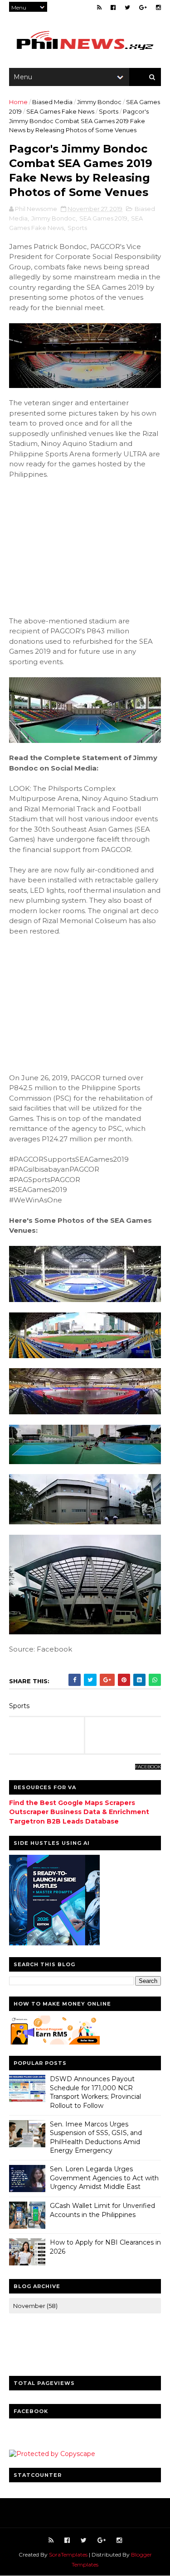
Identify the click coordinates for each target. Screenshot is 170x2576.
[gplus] (143, 7)
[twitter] (127, 7)
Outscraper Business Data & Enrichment (79, 1812)
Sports (109, 111)
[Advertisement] (77, 546)
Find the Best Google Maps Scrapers (72, 1803)
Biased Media (52, 102)
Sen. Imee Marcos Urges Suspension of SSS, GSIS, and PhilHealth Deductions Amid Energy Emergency (96, 2138)
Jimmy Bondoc (99, 102)
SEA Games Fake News (60, 111)
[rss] (99, 7)
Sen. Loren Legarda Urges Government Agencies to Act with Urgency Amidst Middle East (104, 2178)
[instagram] (158, 7)
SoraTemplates (68, 2554)
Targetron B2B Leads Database (64, 1821)
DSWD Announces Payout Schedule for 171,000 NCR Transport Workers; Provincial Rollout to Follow (95, 2092)
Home (18, 102)
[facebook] (113, 7)
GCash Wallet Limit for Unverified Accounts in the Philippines (102, 2210)
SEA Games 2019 (103, 218)
